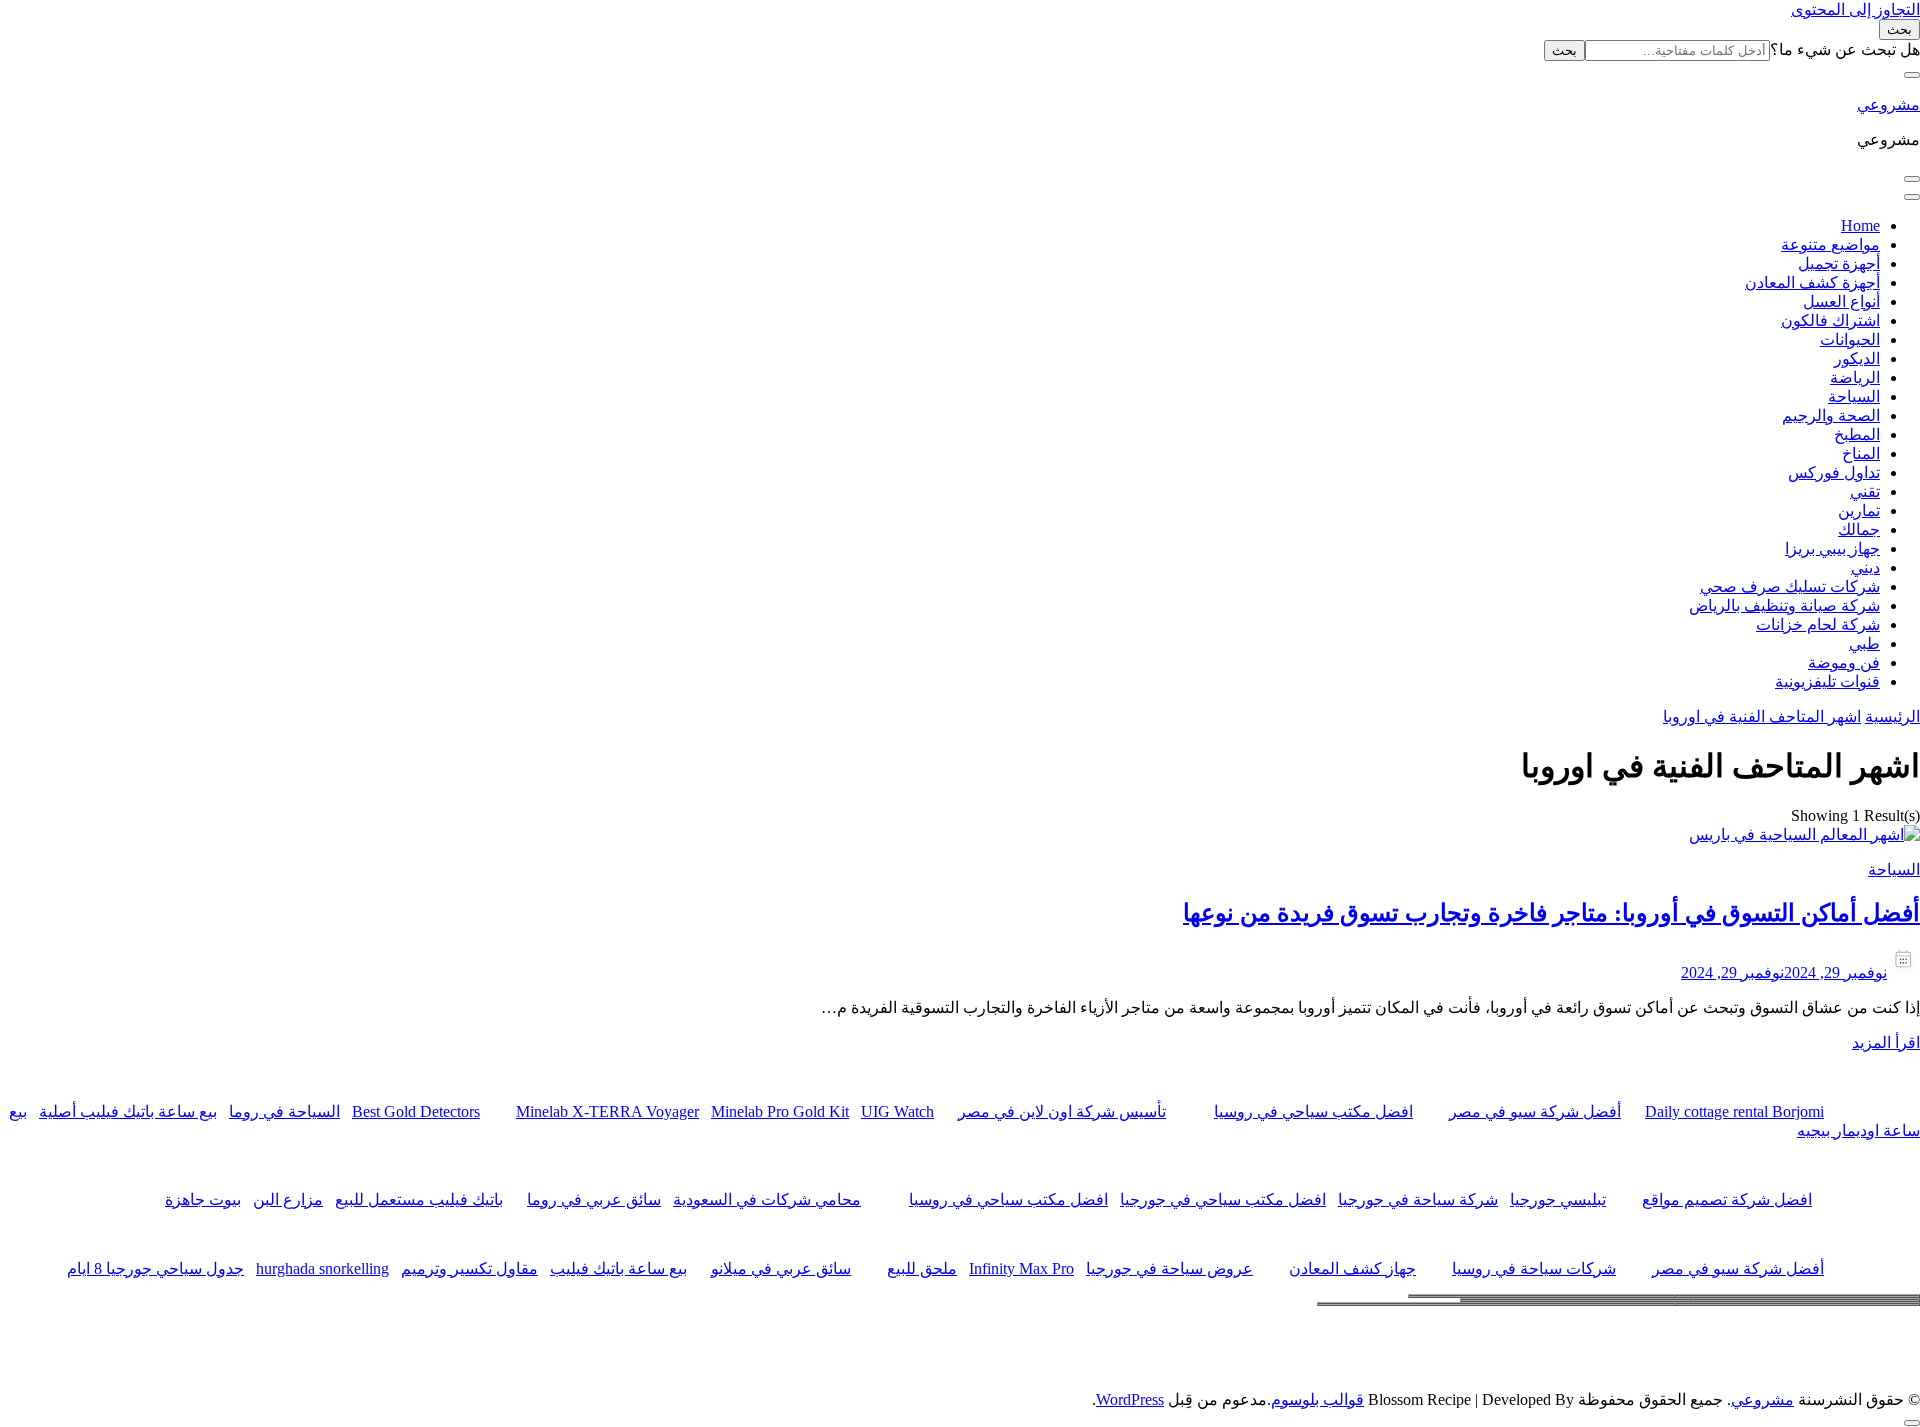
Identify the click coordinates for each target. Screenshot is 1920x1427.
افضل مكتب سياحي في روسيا (1313, 1111)
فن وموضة (1844, 662)
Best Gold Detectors (416, 1111)
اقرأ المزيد (1886, 1042)
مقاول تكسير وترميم (469, 1268)
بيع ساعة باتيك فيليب (618, 1268)
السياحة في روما (284, 1111)
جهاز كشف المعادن (1352, 1268)
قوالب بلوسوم (1317, 1399)
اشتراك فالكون (1830, 320)
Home (1860, 225)
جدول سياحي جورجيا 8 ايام (155, 1268)
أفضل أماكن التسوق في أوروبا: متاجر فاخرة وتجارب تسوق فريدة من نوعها (1551, 913)
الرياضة (1855, 377)
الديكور (1857, 358)
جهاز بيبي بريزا (1832, 548)
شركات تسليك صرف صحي (1790, 586)
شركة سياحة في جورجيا (1418, 1199)
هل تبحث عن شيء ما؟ (1845, 49)
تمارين (1859, 510)
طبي (1864, 643)
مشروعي (1888, 104)
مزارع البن (288, 1199)
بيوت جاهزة (203, 1199)
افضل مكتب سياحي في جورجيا (1223, 1199)
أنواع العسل (1841, 301)
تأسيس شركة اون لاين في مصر (1062, 1111)
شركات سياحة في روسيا (1534, 1268)
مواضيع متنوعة (1830, 244)
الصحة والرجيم (1831, 415)
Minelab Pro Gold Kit (780, 1111)
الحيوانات (1850, 339)
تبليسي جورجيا (1558, 1199)
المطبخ (1857, 434)
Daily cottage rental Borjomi (1734, 1111)
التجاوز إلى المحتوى (1855, 9)
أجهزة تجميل (1839, 263)
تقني (1865, 491)
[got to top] (1912, 1423)
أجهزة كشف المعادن (1812, 282)
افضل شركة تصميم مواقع (1727, 1199)
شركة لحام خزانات (1818, 624)
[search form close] (1912, 75)
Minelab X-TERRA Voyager (607, 1111)
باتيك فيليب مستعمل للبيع (419, 1199)
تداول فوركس (1834, 472)
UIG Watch (897, 1111)
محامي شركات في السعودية (767, 1199)
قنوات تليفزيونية (1827, 681)
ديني (1865, 567)
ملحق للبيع (922, 1268)
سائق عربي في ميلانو (781, 1268)
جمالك (1859, 529)
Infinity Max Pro (1021, 1268)
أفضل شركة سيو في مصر (1535, 1111)
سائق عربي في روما (594, 1199)
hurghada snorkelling (322, 1268)
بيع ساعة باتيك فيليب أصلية (128, 1111)
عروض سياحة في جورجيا (1169, 1268)
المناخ (1861, 453)
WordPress (1130, 1399)
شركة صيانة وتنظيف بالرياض (1784, 605)
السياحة (1854, 396)
